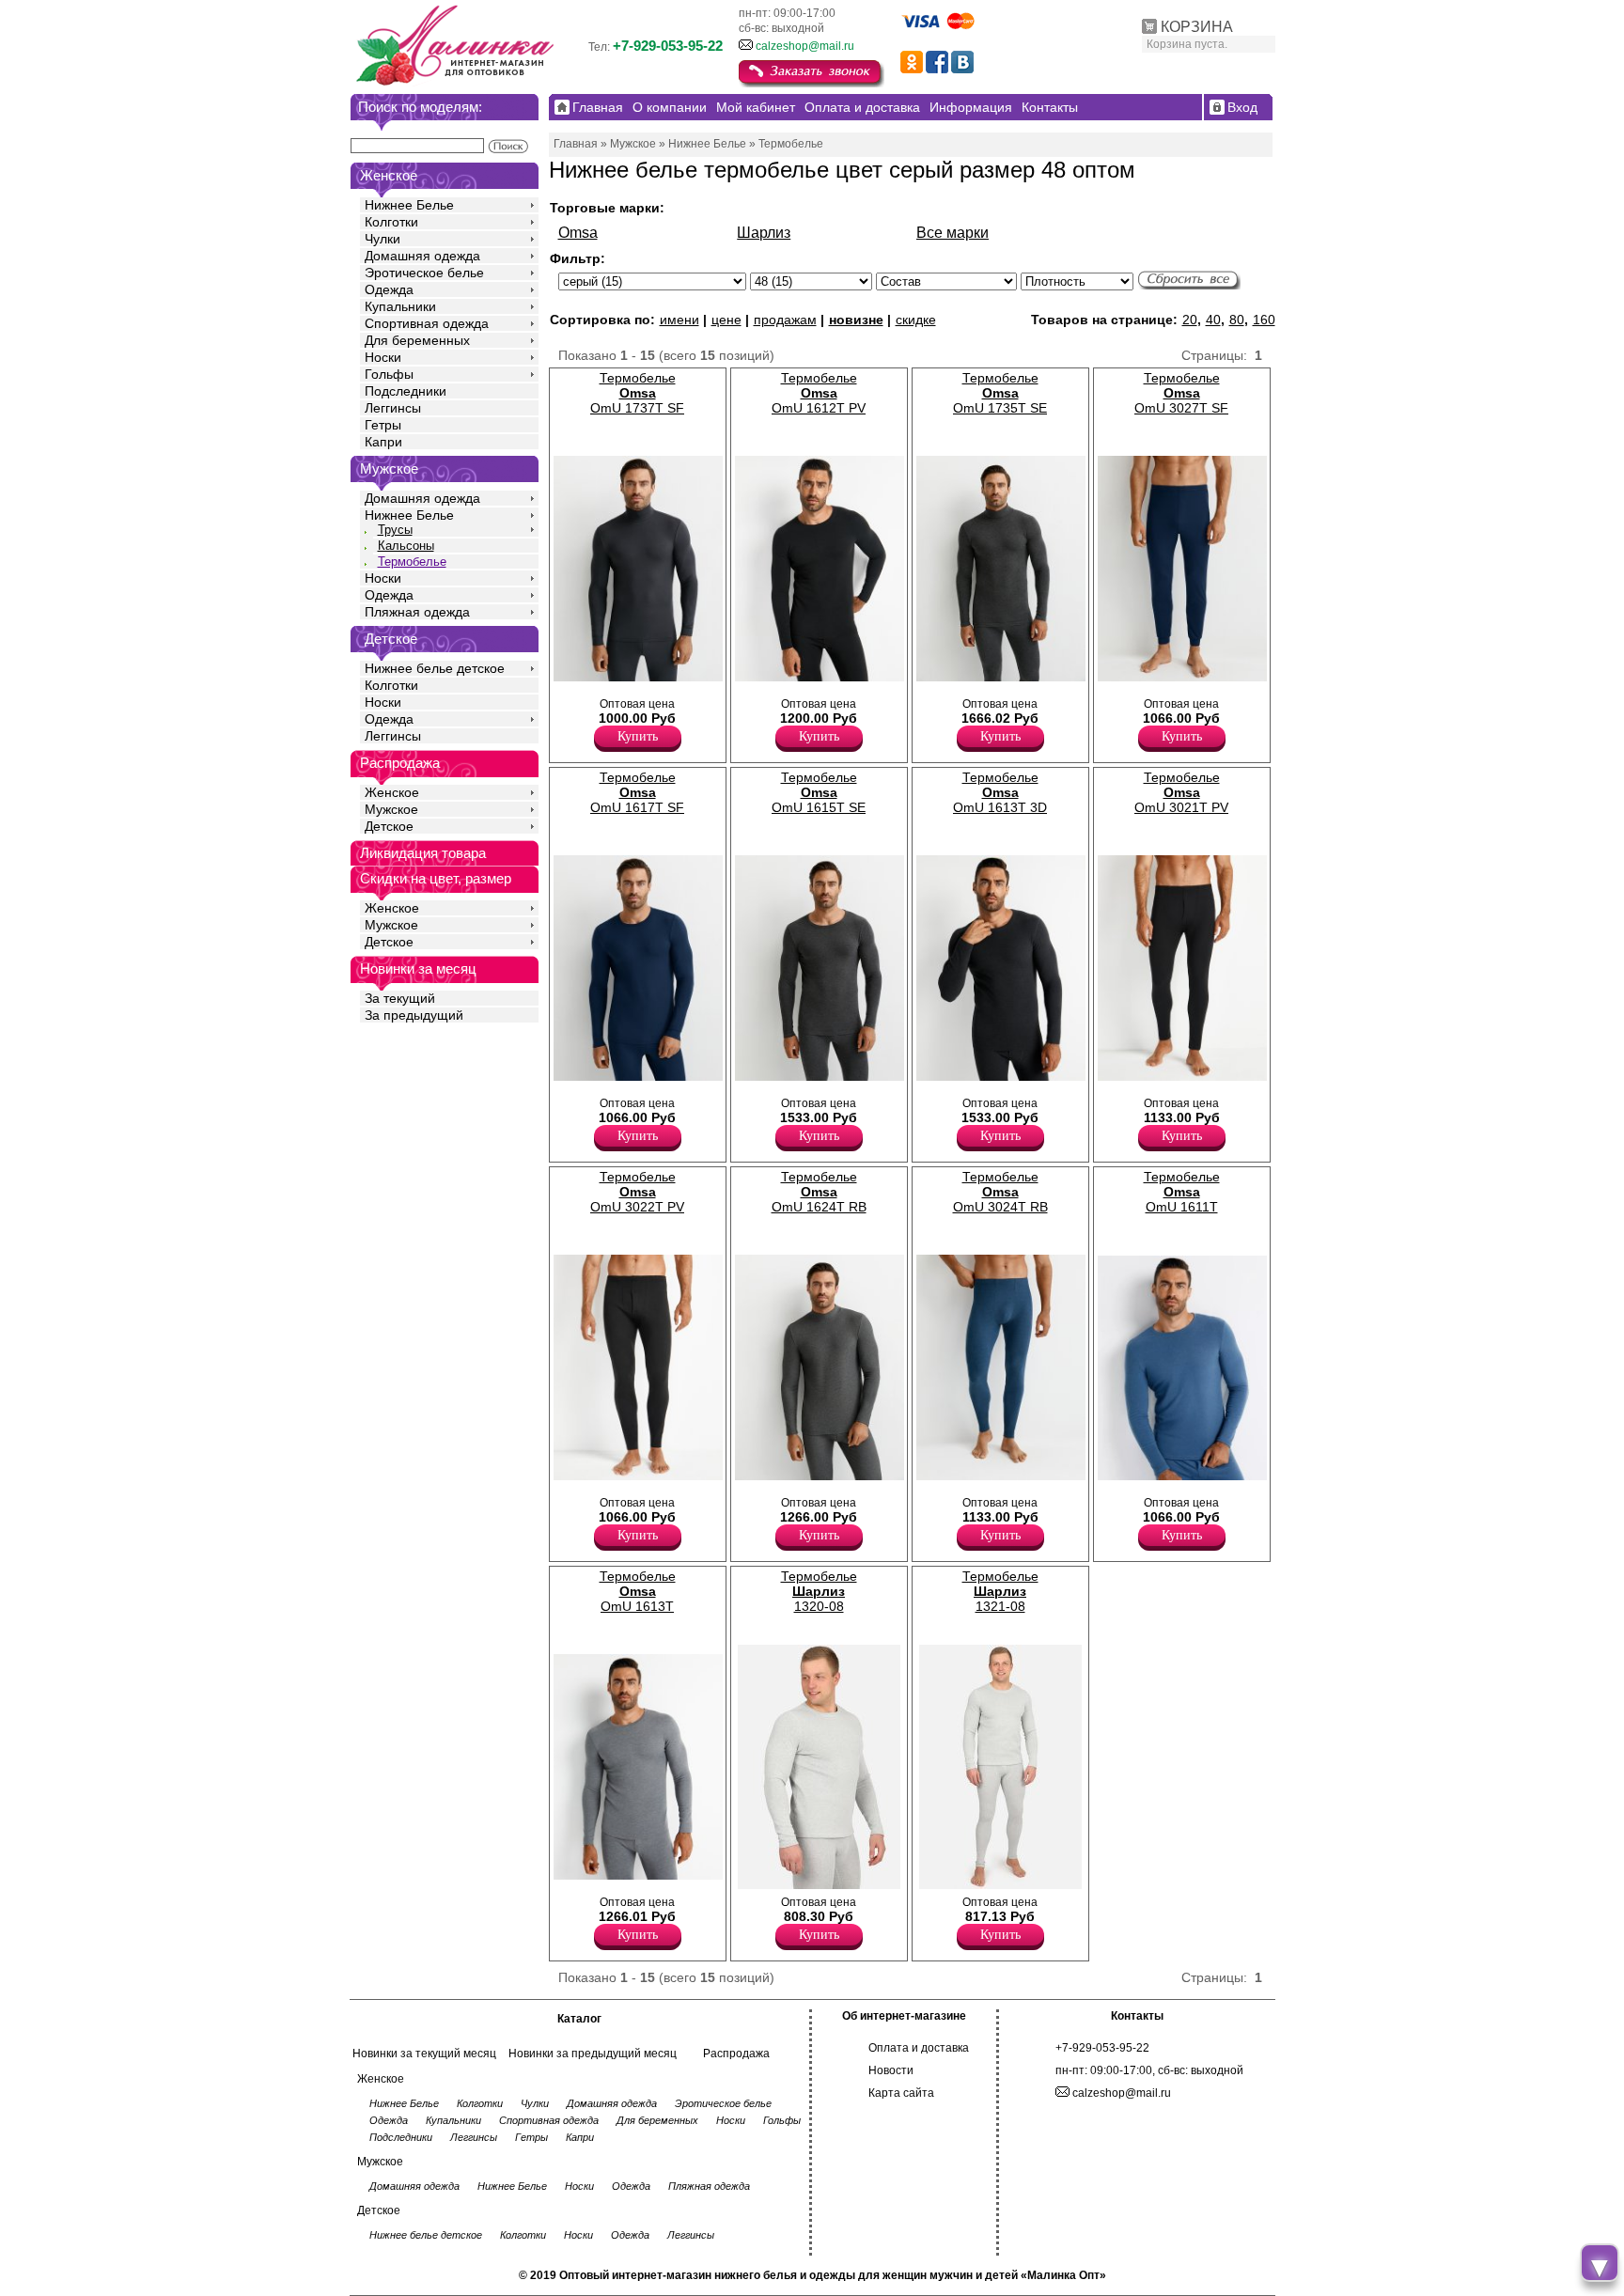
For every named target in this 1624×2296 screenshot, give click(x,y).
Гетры (383, 425)
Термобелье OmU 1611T (1182, 1192)
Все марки (953, 233)
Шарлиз (764, 233)
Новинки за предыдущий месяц (593, 2054)
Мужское (391, 809)
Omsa (578, 233)
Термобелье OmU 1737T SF (637, 393)
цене (726, 320)
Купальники (400, 306)
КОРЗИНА (1197, 27)
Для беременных (417, 340)
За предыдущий (414, 1015)
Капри (383, 442)
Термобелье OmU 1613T (638, 1591)
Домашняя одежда (422, 256)
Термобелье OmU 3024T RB (1000, 1192)
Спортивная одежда (427, 323)
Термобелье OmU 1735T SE (1000, 393)
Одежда (389, 289)
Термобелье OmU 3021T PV (1181, 792)
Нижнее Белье (409, 205)
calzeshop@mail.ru (805, 46)
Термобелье (412, 562)
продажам (785, 320)
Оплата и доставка (919, 2048)
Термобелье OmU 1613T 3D (1000, 792)
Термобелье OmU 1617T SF (637, 792)
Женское (392, 792)
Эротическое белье (424, 273)
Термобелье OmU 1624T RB (819, 1192)
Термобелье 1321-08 (1000, 1591)
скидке (916, 320)
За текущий (400, 998)
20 (1190, 320)
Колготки (391, 222)
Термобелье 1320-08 (819, 1591)
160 (1264, 320)
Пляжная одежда (417, 612)
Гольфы (389, 374)
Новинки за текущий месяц (424, 2054)
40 (1213, 320)
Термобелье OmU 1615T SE (819, 792)
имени (679, 320)
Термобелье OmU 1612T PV (819, 393)
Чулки (383, 239)
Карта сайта (901, 2093)
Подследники (406, 391)
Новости (891, 2070)
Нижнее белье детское (435, 668)
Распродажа (736, 2054)
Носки (383, 357)
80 (1237, 320)
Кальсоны (406, 546)
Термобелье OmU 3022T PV (637, 1192)
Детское (391, 639)
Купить (638, 736)
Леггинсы (393, 408)
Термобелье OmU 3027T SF (1181, 393)
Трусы (395, 530)
